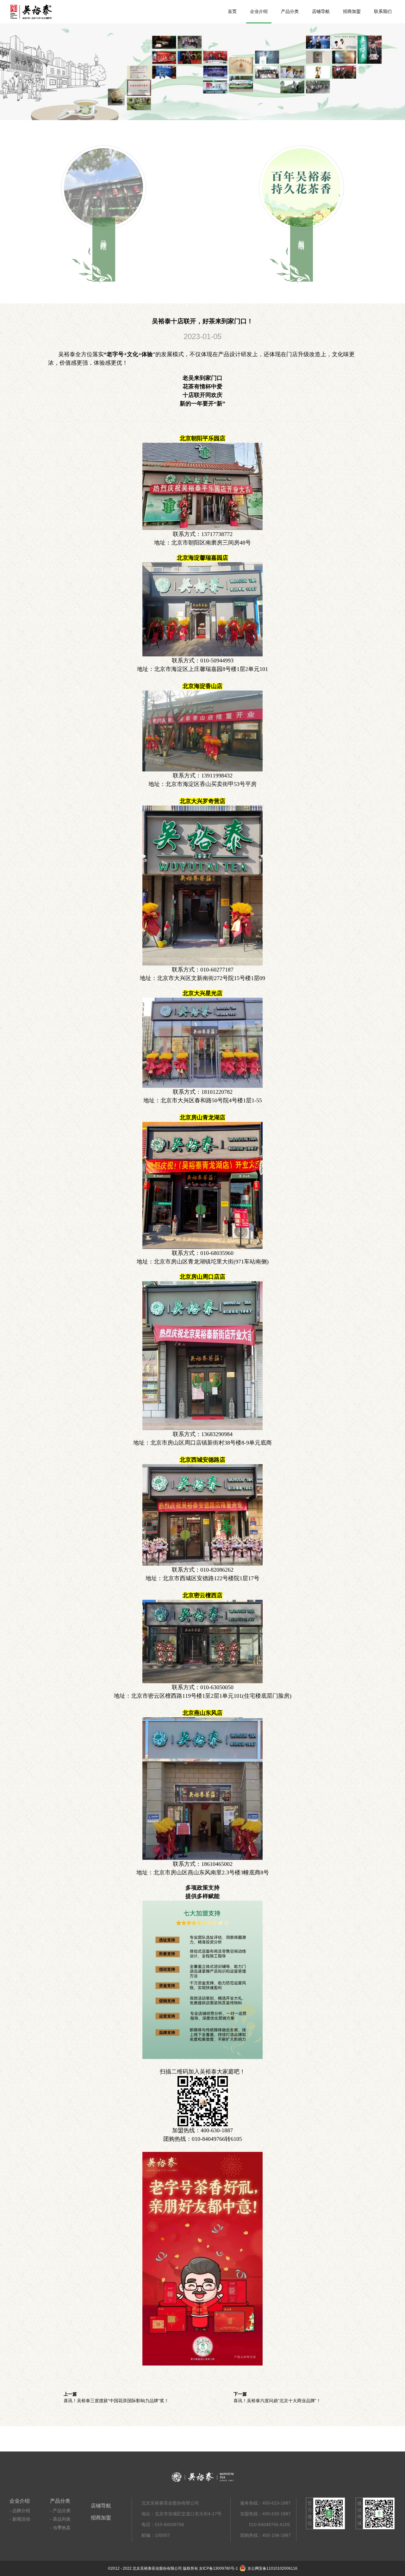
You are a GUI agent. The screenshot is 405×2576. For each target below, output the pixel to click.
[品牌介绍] (104, 187)
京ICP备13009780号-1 (218, 2568)
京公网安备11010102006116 (272, 2568)
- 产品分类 (60, 2511)
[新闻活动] (301, 187)
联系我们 (383, 12)
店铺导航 (321, 12)
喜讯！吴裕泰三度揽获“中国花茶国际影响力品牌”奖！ (116, 2401)
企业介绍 (259, 12)
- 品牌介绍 (20, 2511)
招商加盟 (352, 12)
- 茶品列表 (60, 2519)
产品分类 (290, 12)
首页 (232, 12)
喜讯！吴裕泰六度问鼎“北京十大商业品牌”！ (277, 2401)
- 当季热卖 (60, 2528)
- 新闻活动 (20, 2519)
